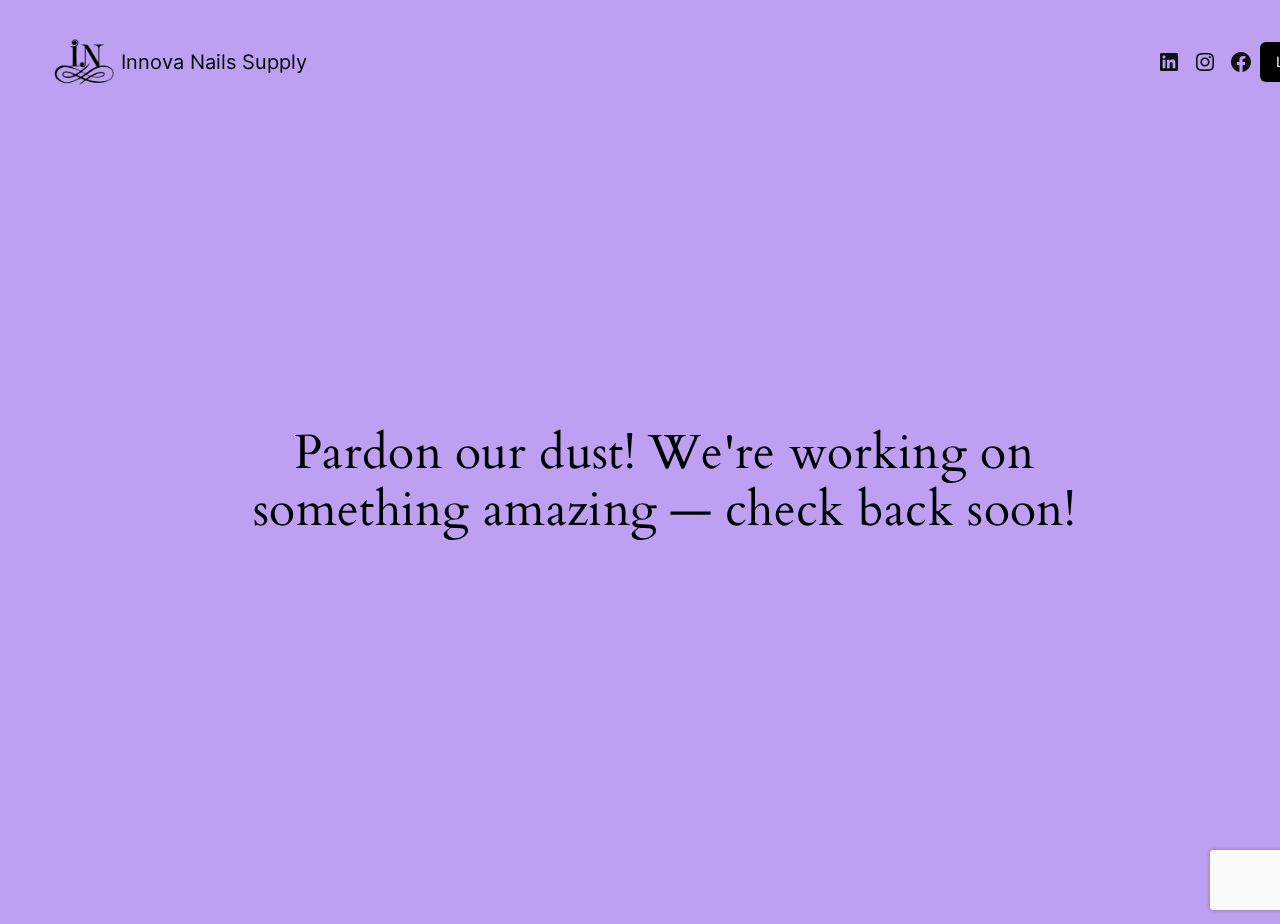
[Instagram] (1205, 62)
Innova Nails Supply (214, 62)
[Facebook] (1241, 62)
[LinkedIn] (1169, 62)
